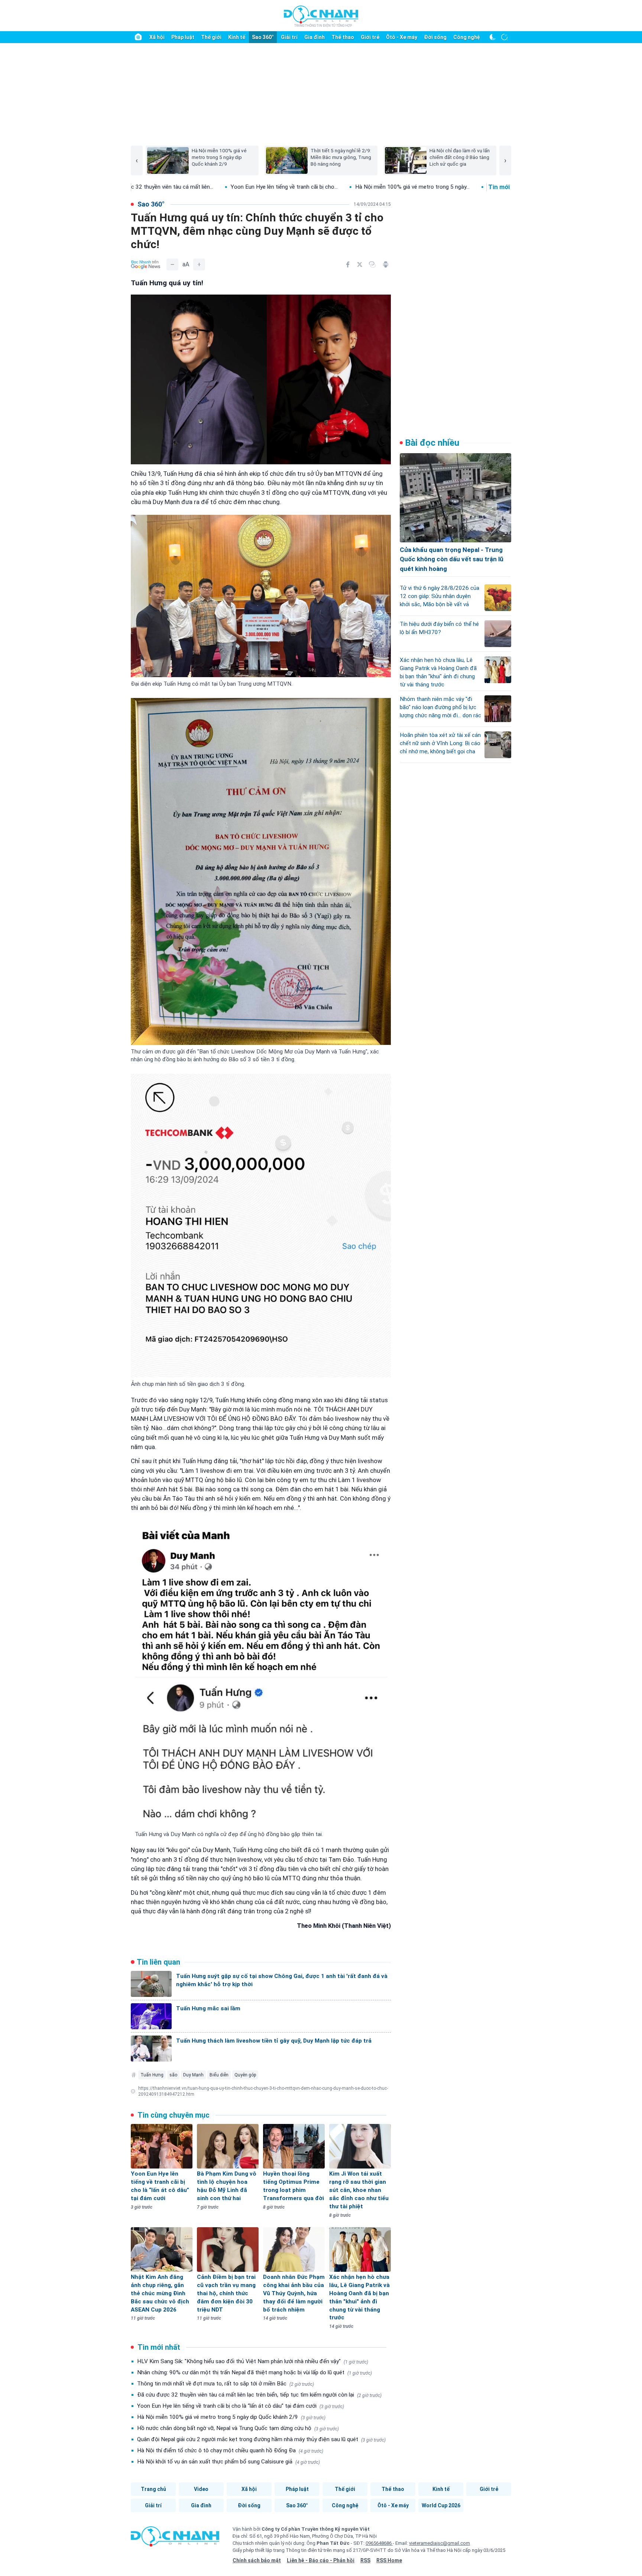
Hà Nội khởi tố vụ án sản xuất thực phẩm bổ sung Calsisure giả (228, 2462)
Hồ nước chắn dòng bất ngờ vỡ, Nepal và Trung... (416, 187)
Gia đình (314, 37)
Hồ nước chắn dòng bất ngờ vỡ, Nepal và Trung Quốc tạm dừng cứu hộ (238, 2428)
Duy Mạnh (193, 2075)
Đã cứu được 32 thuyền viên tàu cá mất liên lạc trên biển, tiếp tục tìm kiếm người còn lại (259, 2395)
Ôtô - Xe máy (402, 37)
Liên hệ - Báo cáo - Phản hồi (321, 2560)
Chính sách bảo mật (257, 2560)
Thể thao (343, 37)
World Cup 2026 (441, 2505)
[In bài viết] (386, 264)
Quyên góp (245, 2075)
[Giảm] (172, 264)
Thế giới (211, 37)
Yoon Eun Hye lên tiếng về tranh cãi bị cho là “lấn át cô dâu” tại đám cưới (241, 2406)
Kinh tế (237, 37)
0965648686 (379, 2543)
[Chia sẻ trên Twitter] (360, 264)
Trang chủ (153, 2489)
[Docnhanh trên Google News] (146, 264)
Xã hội (157, 37)
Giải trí (289, 37)
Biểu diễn (219, 2075)
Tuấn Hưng (152, 2075)
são (173, 2075)
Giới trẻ (370, 37)
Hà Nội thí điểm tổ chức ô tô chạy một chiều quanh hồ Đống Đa (230, 2450)
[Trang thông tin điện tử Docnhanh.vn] (321, 16)
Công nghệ (467, 37)
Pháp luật (183, 37)
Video (201, 2489)
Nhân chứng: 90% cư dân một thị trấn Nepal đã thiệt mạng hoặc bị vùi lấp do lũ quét (254, 2372)
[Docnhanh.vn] (175, 2539)
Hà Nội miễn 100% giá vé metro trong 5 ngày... (281, 187)
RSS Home (389, 2560)
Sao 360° (263, 37)
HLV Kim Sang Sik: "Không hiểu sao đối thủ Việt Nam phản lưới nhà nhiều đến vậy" (253, 2361)
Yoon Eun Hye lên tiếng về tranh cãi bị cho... (153, 187)
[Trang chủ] (138, 37)
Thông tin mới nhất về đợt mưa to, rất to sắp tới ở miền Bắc (226, 2384)
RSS (365, 2560)
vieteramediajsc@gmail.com (440, 2543)
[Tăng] (199, 264)
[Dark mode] (493, 37)
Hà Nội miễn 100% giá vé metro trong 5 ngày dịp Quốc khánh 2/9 (231, 2417)
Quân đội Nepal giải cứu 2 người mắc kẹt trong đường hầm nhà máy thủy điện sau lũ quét (261, 2439)
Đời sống (435, 37)
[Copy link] (372, 264)
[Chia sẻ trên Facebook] (348, 264)
